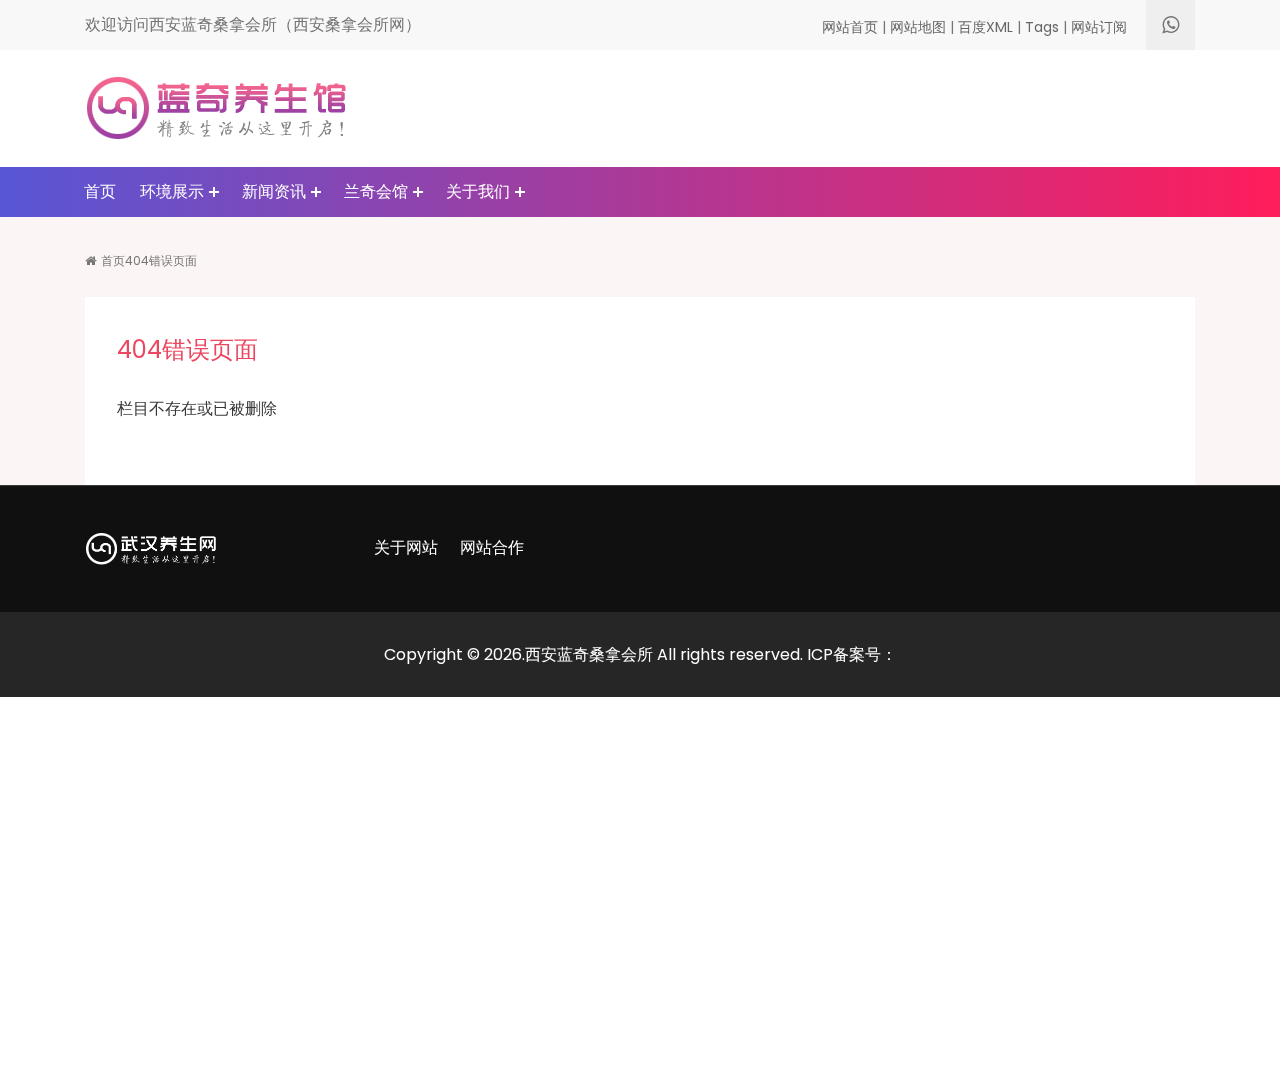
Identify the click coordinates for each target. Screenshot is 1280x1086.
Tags (1042, 27)
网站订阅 (1099, 27)
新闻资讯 (274, 191)
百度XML (985, 27)
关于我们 (478, 191)
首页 (100, 191)
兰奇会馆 (376, 191)
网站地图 (918, 27)
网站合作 (492, 547)
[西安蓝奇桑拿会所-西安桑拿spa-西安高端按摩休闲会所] (216, 107)
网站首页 (850, 27)
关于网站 (406, 547)
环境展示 (172, 191)
